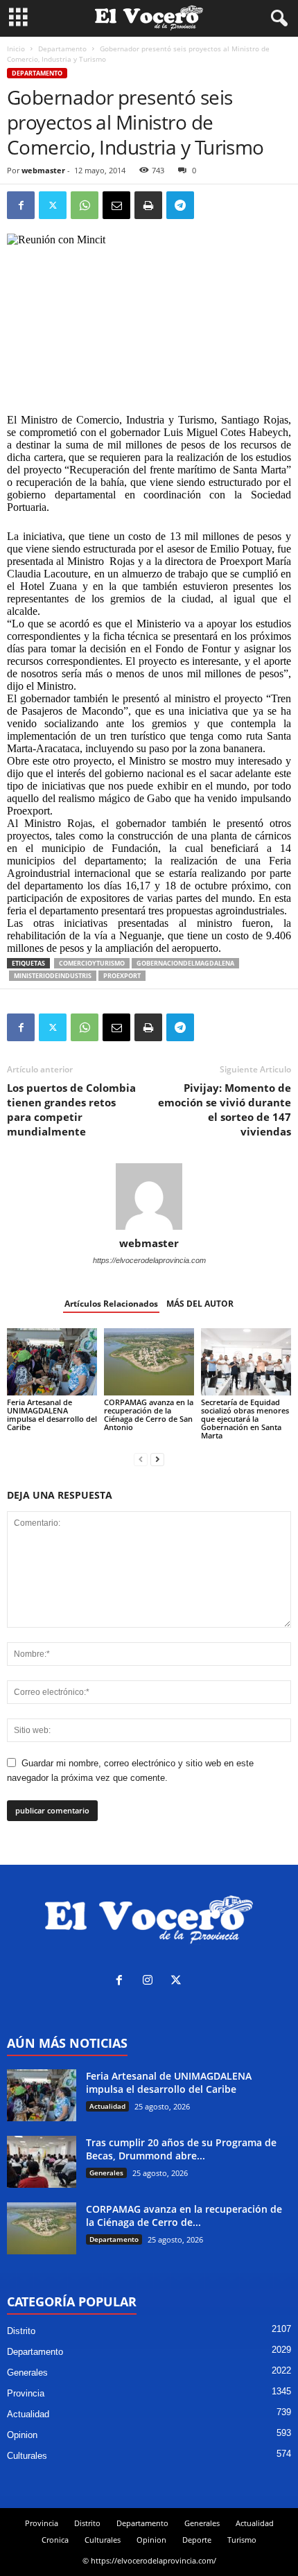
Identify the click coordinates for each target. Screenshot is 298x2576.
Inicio (16, 49)
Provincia (26, 2393)
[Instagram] (151, 1982)
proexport (122, 976)
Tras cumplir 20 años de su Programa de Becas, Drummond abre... (181, 2149)
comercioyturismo (92, 963)
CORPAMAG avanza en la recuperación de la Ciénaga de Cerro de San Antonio (149, 1415)
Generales (106, 2173)
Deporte (197, 2540)
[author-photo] (149, 1196)
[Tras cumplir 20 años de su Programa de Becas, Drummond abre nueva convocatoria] (42, 2162)
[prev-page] (141, 1459)
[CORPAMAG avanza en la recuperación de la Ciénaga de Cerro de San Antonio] (149, 1362)
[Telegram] (180, 205)
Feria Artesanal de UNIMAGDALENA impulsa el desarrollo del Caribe (52, 1415)
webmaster (43, 170)
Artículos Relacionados (111, 1304)
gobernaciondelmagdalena (185, 963)
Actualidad (107, 2106)
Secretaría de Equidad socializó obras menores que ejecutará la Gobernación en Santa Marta (245, 1419)
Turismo (242, 2540)
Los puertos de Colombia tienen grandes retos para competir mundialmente (71, 1109)
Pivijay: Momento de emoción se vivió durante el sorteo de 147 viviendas (225, 1109)
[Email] (116, 205)
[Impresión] (148, 205)
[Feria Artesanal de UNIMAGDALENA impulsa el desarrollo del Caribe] (52, 1362)
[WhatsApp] (85, 205)
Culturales (27, 2456)
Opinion (22, 2435)
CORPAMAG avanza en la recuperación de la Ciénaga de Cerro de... (184, 2216)
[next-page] (157, 1459)
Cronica (55, 2540)
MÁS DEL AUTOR (200, 1304)
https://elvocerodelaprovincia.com (149, 1260)
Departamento (62, 49)
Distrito (21, 2331)
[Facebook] (21, 205)
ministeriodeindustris (53, 976)
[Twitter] (53, 205)
